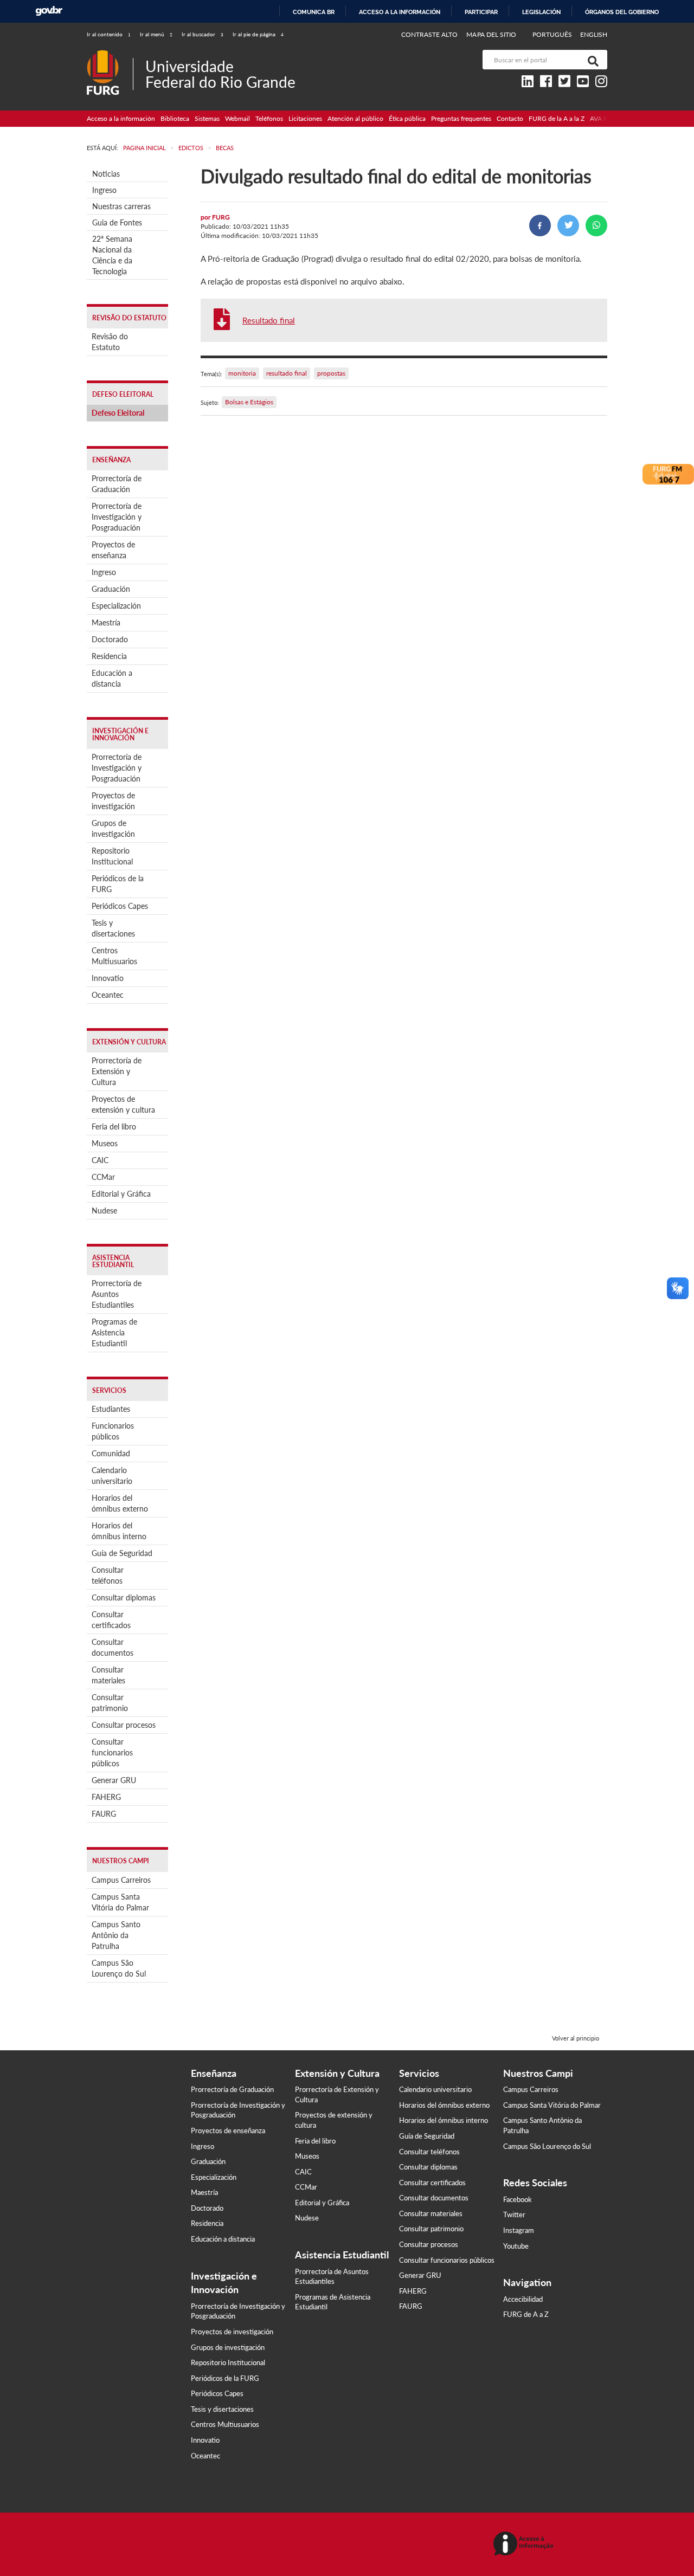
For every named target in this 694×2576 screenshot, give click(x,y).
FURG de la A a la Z (557, 118)
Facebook (518, 2199)
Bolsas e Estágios (249, 402)
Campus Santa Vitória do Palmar (120, 1902)
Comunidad (111, 1453)
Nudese (104, 1210)
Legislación (541, 12)
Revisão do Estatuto (110, 342)
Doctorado (110, 639)
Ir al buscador (203, 34)
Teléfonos (269, 118)
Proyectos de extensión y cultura (123, 1104)
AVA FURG (606, 118)
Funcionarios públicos (113, 1431)
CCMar (103, 1177)
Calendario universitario (112, 1476)
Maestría (106, 622)
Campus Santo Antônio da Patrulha (116, 1935)
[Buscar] (591, 60)
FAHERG (106, 1797)
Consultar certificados (111, 1620)
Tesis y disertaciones (113, 928)
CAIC (100, 1160)
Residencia (109, 656)
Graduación (111, 589)
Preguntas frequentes (461, 118)
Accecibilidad (523, 2299)
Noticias (106, 174)
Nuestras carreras (121, 206)
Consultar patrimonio (110, 1703)
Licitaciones (305, 118)
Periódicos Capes (120, 906)
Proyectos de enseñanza (113, 550)
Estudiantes (111, 1409)
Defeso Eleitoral (118, 413)
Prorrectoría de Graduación (117, 484)
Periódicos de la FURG (118, 884)
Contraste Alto (430, 34)
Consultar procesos (124, 1725)
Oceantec (108, 995)
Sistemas (207, 118)
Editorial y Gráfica (121, 1194)
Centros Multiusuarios (114, 956)
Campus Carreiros (121, 1880)
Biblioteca (175, 118)
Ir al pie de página (258, 34)
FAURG (104, 1814)
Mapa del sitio (491, 34)
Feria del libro (114, 1126)
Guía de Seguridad (122, 1553)
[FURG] (110, 54)
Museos (105, 1143)
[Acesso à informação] (525, 2544)
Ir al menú (156, 34)
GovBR (49, 11)
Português (553, 34)
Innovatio (108, 978)
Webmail (237, 118)
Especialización (116, 606)
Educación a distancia (112, 678)
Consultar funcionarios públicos (112, 1752)
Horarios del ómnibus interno (119, 1531)
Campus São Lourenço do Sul (119, 1968)
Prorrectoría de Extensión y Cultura (117, 1071)
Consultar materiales (108, 1675)
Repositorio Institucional (112, 856)
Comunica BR (314, 12)
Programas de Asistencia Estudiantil (114, 1332)
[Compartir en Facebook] (540, 225)
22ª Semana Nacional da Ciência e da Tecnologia (112, 255)
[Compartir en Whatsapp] (596, 225)
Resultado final (269, 320)
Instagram (519, 2230)
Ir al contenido (109, 34)
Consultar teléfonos (108, 1575)
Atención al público (355, 118)
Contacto (510, 118)
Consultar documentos (113, 1647)
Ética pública (407, 118)
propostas (331, 373)
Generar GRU (114, 1780)
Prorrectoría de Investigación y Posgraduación (117, 517)
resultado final (287, 373)
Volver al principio (576, 2038)
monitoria (242, 373)
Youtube (516, 2246)
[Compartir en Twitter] (568, 225)
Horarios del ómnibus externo (120, 1503)
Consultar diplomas (124, 1597)
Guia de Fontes (117, 222)
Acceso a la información (400, 12)
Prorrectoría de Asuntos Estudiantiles (117, 1294)
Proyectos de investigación (113, 801)
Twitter (514, 2215)
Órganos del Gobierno (622, 12)
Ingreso (104, 190)
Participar (481, 12)
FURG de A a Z (526, 2314)
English (594, 34)
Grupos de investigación (113, 828)
